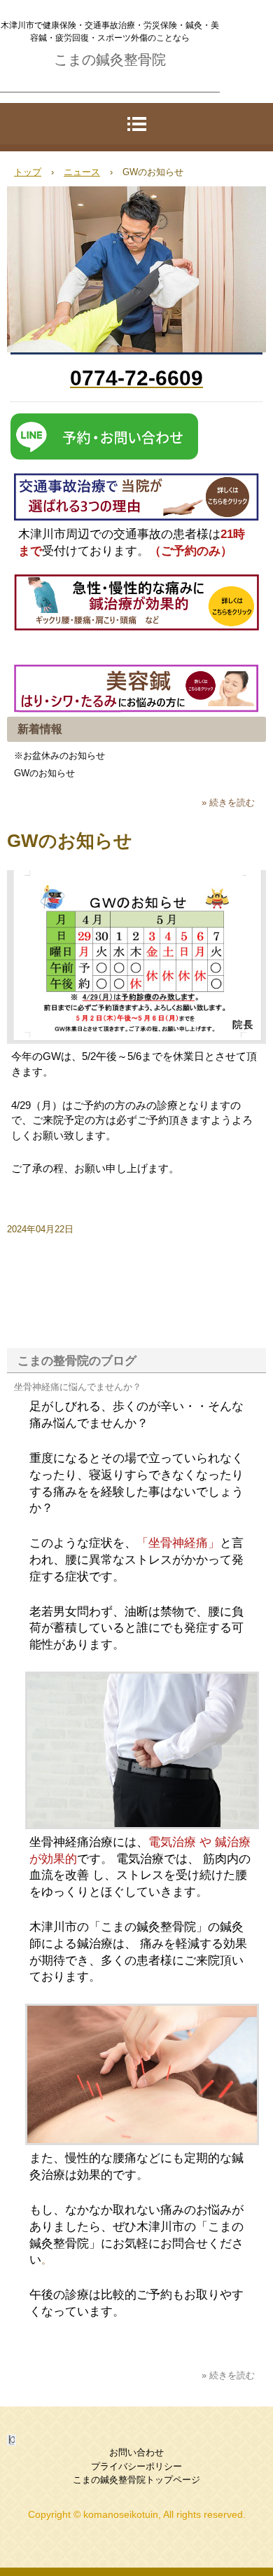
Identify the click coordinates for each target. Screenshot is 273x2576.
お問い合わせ (136, 2452)
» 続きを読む (228, 803)
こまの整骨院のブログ (77, 1361)
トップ (28, 172)
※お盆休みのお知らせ (59, 756)
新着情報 (40, 729)
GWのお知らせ (44, 773)
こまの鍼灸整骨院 (110, 60)
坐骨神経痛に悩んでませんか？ (78, 1387)
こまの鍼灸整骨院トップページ (136, 2480)
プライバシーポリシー (136, 2466)
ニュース (82, 172)
